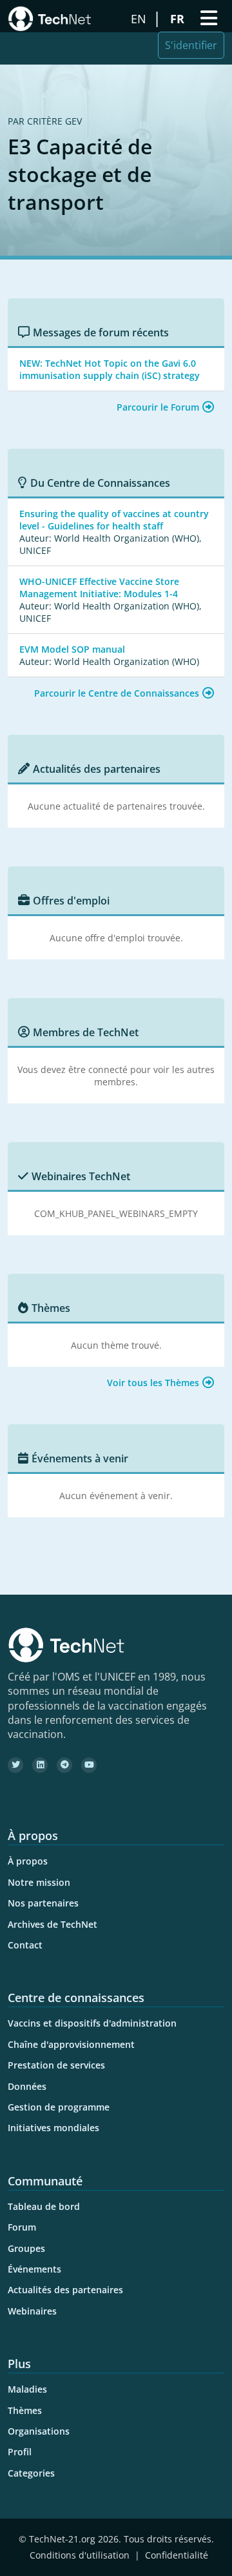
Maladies (27, 2389)
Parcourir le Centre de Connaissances (117, 693)
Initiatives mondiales (53, 2128)
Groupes (26, 2248)
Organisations (39, 2431)
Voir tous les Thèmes (153, 1383)
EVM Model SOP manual (72, 649)
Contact (25, 1945)
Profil (20, 2452)
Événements (34, 2269)
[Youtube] (89, 1765)
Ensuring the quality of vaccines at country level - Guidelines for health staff (114, 520)
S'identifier (191, 45)
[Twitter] (15, 1765)
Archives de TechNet (53, 1924)
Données (27, 2086)
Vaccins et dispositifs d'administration (92, 2023)
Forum (22, 2227)
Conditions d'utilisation (80, 2555)
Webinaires (32, 2311)
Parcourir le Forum (158, 407)
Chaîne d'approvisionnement (71, 2044)
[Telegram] (64, 1765)
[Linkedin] (40, 1765)
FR (179, 19)
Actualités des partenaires (65, 2290)
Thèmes (25, 2410)
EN (140, 19)
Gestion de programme (59, 2107)
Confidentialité (177, 2555)
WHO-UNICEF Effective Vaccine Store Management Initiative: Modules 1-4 (99, 588)
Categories (31, 2473)
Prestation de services (56, 2065)
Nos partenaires (43, 1903)
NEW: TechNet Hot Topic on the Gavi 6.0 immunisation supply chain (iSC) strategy (110, 369)
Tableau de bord (44, 2206)
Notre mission (39, 1882)
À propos (28, 1861)
